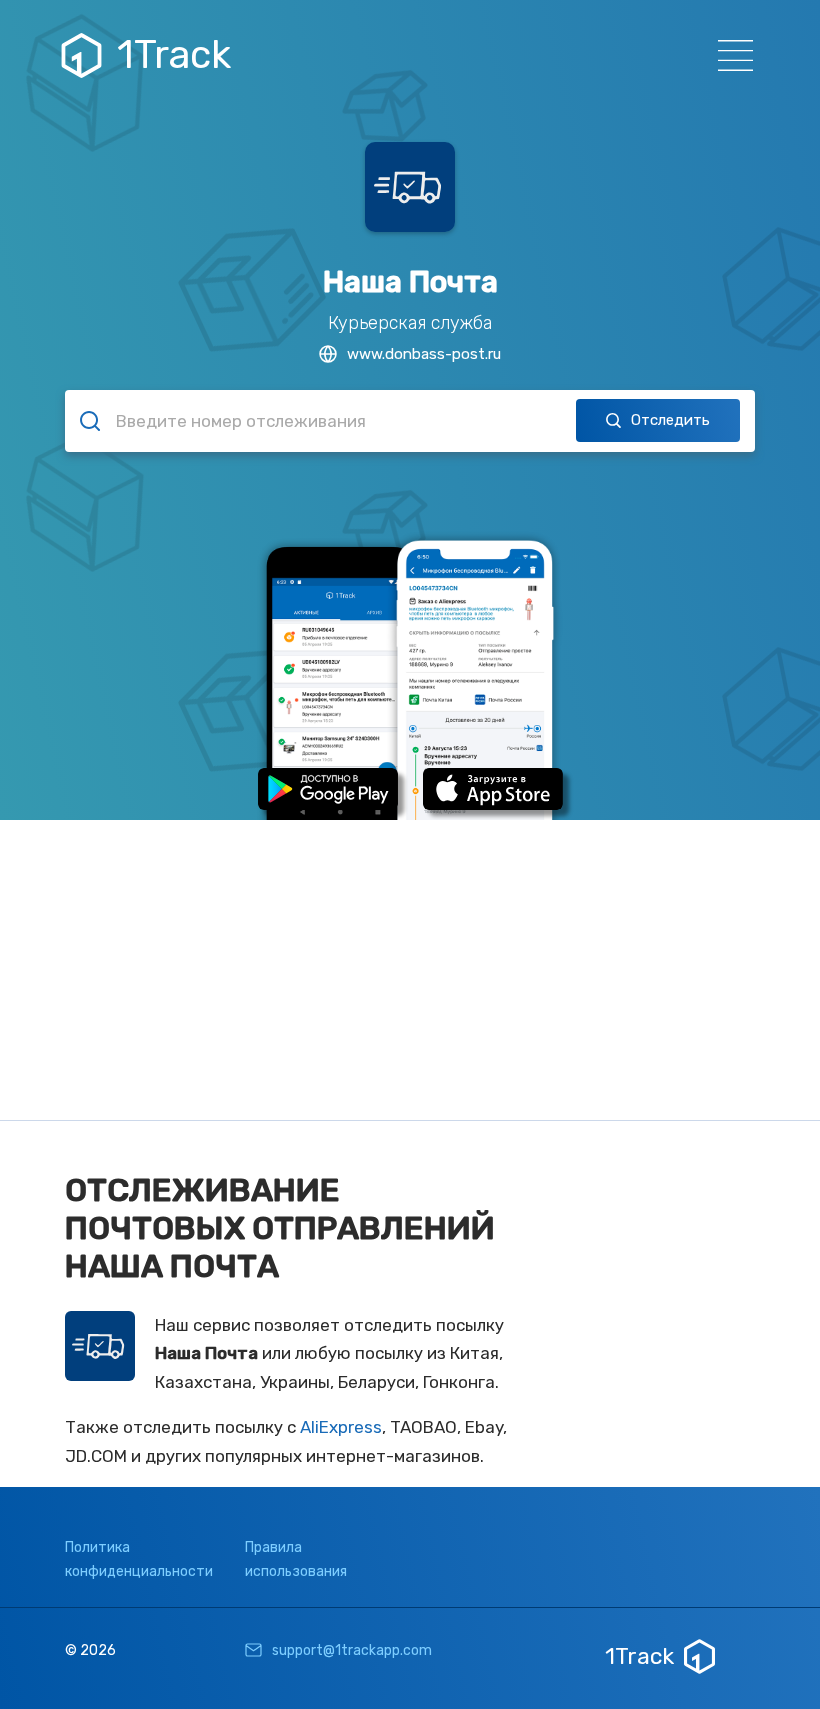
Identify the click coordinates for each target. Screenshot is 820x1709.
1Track (174, 55)
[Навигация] (729, 55)
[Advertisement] (410, 970)
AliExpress (341, 1427)
